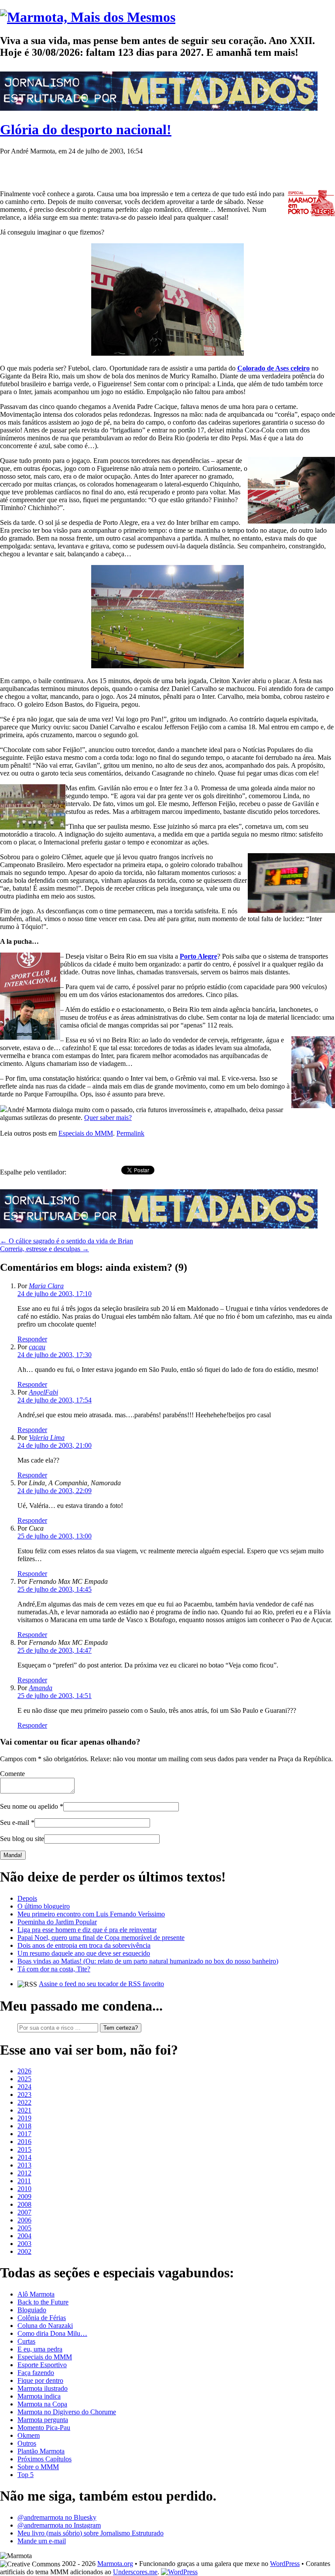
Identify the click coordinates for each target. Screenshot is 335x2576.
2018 (24, 2126)
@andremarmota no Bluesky (57, 2517)
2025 (24, 2079)
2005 (24, 2228)
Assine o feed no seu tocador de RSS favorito (101, 1984)
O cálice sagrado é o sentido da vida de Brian (67, 1241)
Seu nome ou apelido (29, 1806)
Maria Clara (46, 1286)
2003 (24, 2244)
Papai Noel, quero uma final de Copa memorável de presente (101, 1938)
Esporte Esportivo (42, 2365)
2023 (24, 2094)
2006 (24, 2220)
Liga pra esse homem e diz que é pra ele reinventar (87, 1930)
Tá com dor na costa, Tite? (54, 1969)
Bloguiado (32, 2310)
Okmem (29, 2435)
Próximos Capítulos (44, 2459)
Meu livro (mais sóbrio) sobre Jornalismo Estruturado (91, 2533)
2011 (24, 2181)
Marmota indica (39, 2396)
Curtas (26, 2341)
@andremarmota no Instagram (59, 2525)
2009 (24, 2197)
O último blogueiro (44, 1906)
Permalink (130, 1133)
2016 (24, 2142)
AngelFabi (43, 1392)
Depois (27, 1898)
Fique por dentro (40, 2380)
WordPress (285, 2564)
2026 (24, 2071)
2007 (24, 2212)
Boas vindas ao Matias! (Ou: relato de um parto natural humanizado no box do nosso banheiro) (148, 1961)
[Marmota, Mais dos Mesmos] (88, 17)
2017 (24, 2134)
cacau (37, 1347)
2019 (24, 2118)
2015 (24, 2149)
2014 (24, 2157)
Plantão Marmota (41, 2451)
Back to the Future (43, 2302)
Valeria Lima (47, 1438)
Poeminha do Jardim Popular (57, 1922)
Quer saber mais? (108, 1118)
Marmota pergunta (43, 2420)
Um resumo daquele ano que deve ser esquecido (84, 1953)
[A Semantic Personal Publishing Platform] (179, 2572)
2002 (24, 2251)
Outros (27, 2443)
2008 (24, 2204)
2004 (24, 2236)
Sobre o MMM (38, 2467)
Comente (12, 1774)
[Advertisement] (102, 168)
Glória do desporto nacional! (86, 129)
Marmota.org (115, 2564)
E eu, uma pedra (40, 2349)
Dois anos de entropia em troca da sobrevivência (84, 1945)
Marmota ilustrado (43, 2388)
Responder (32, 1339)
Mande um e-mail (42, 2541)
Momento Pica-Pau (44, 2428)
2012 (24, 2173)
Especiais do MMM (86, 1133)
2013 (24, 2165)
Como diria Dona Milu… (52, 2333)
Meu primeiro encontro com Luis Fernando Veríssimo (91, 1914)
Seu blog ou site (22, 1839)
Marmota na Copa (42, 2404)
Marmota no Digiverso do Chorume (67, 2412)
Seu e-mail (15, 1822)
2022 (24, 2102)
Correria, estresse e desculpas (44, 1249)
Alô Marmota (36, 2294)
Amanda (41, 1688)
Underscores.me (135, 2572)
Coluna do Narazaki (45, 2326)
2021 (24, 2110)
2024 (24, 2087)
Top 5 (26, 2475)
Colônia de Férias (42, 2318)
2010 (24, 2189)
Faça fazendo (36, 2373)
